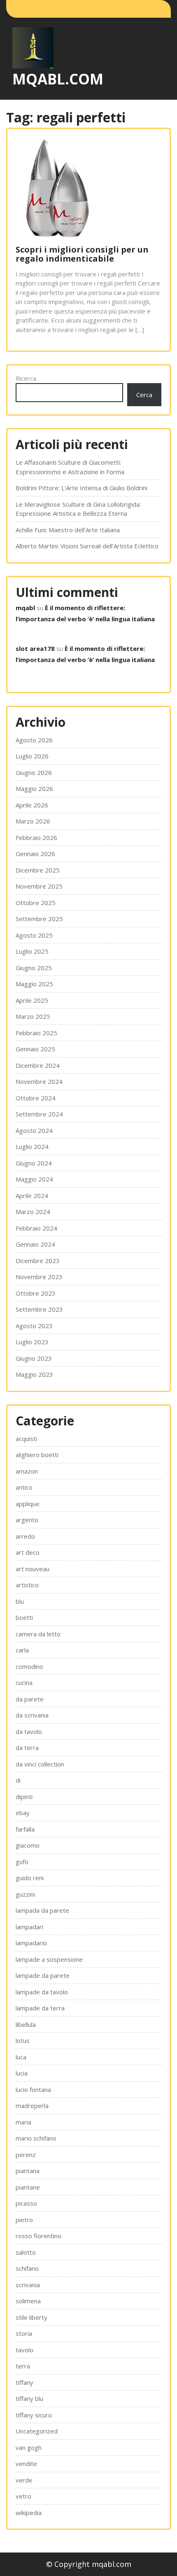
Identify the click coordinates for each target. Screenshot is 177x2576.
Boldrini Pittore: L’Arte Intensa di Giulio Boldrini (82, 488)
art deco (28, 1552)
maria (23, 2122)
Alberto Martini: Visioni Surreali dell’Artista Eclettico (87, 546)
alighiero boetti (37, 1455)
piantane (28, 2187)
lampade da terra (40, 2008)
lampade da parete (43, 1975)
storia (24, 2333)
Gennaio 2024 (35, 1244)
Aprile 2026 (32, 805)
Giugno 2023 (34, 1358)
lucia (22, 2073)
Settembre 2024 (39, 1114)
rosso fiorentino (38, 2236)
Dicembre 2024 (38, 1065)
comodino (29, 1666)
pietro (24, 2220)
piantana (28, 2171)
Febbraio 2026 (36, 838)
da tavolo (29, 1731)
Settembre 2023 (39, 1309)
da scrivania (32, 1715)
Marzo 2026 (33, 821)
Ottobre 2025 (36, 903)
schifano (27, 2268)
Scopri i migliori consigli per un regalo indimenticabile (82, 254)
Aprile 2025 (32, 1000)
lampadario (31, 1943)
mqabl (25, 608)
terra (23, 2366)
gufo (22, 1862)
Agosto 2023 (34, 1326)
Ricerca (26, 378)
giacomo (28, 1845)
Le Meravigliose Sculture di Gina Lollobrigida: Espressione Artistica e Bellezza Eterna (78, 509)
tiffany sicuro (34, 2415)
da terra (27, 1748)
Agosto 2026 (34, 740)
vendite (26, 2464)
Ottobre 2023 (36, 1293)
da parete (30, 1699)
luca (21, 2057)
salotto (26, 2252)
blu (20, 1601)
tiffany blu (29, 2398)
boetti (24, 1617)
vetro (23, 2496)
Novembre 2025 (39, 886)
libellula (26, 2024)
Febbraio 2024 (36, 1228)
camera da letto (38, 1634)
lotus (23, 2040)
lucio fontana (33, 2089)
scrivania (28, 2285)
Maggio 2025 (34, 984)
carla (22, 1650)
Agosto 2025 (34, 935)
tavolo (24, 2350)
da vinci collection (40, 1764)
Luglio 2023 (32, 1342)
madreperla (32, 2106)
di (18, 1780)
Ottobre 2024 (36, 1098)
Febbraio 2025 (36, 1033)
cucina (24, 1682)
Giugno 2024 (34, 1163)
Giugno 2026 (34, 772)
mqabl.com (58, 79)
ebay (23, 1813)
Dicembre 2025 (38, 870)
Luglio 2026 (32, 756)
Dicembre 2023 (38, 1261)
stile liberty (31, 2317)
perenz (26, 2155)
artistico (27, 1585)
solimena (28, 2301)
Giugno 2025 (34, 968)
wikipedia (29, 2513)
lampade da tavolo (42, 1992)
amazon (27, 1471)
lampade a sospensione (49, 1959)
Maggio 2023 (34, 1374)
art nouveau (33, 1569)
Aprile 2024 (32, 1196)
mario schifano (36, 2138)
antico (24, 1487)
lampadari (29, 1927)
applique (28, 1504)
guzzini (25, 1894)
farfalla (25, 1829)
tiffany (24, 2382)
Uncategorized (37, 2431)
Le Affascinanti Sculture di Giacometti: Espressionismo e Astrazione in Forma (70, 467)
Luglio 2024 (32, 1146)
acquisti (26, 1439)
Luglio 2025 (32, 951)
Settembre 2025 (39, 919)
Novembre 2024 (39, 1081)
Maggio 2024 (34, 1179)
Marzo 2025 (33, 1016)
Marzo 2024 (33, 1212)
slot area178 (35, 648)
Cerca (144, 395)
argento (27, 1520)
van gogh (29, 2447)
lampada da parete (42, 1910)
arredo (25, 1536)
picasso (26, 2203)
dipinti (24, 1797)
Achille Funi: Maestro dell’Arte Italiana (68, 530)
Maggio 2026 (34, 788)
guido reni (30, 1878)
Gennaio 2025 (35, 1049)
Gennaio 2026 (35, 854)
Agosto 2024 (34, 1130)
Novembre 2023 (39, 1277)
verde (24, 2480)
